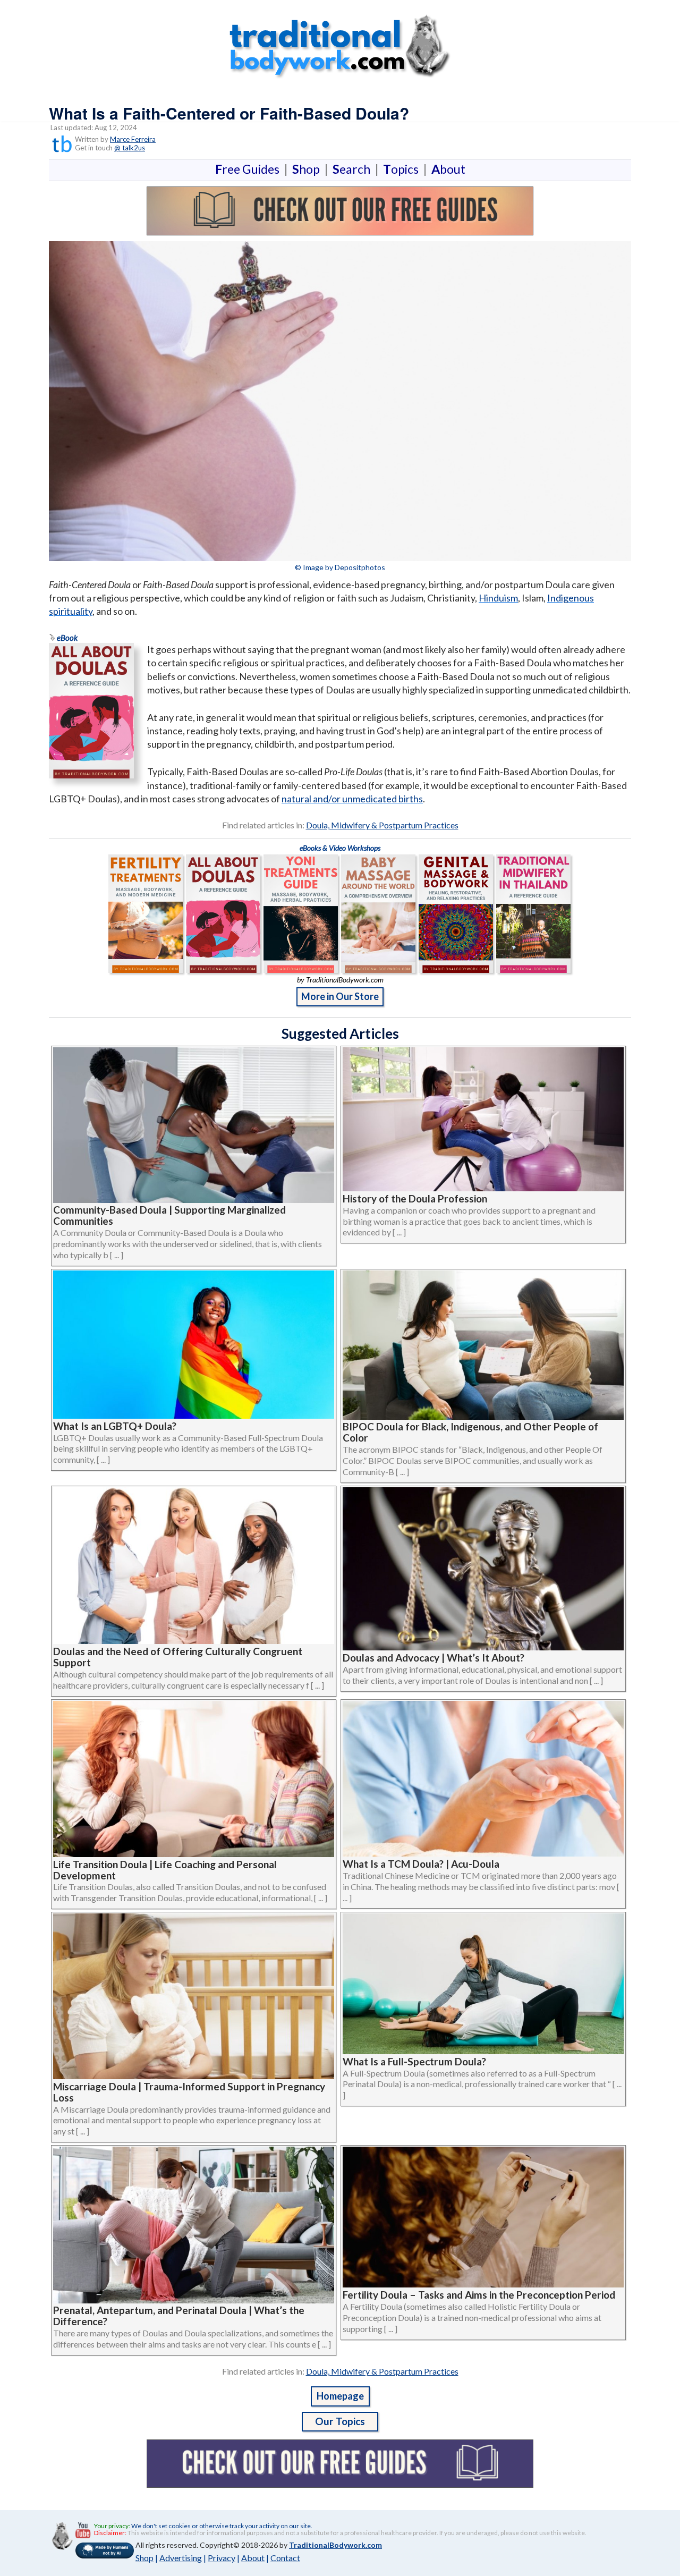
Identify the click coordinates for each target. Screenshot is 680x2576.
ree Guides (249, 169)
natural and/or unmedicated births (352, 799)
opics (403, 169)
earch (354, 169)
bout (448, 169)
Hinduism (498, 598)
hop (308, 169)
